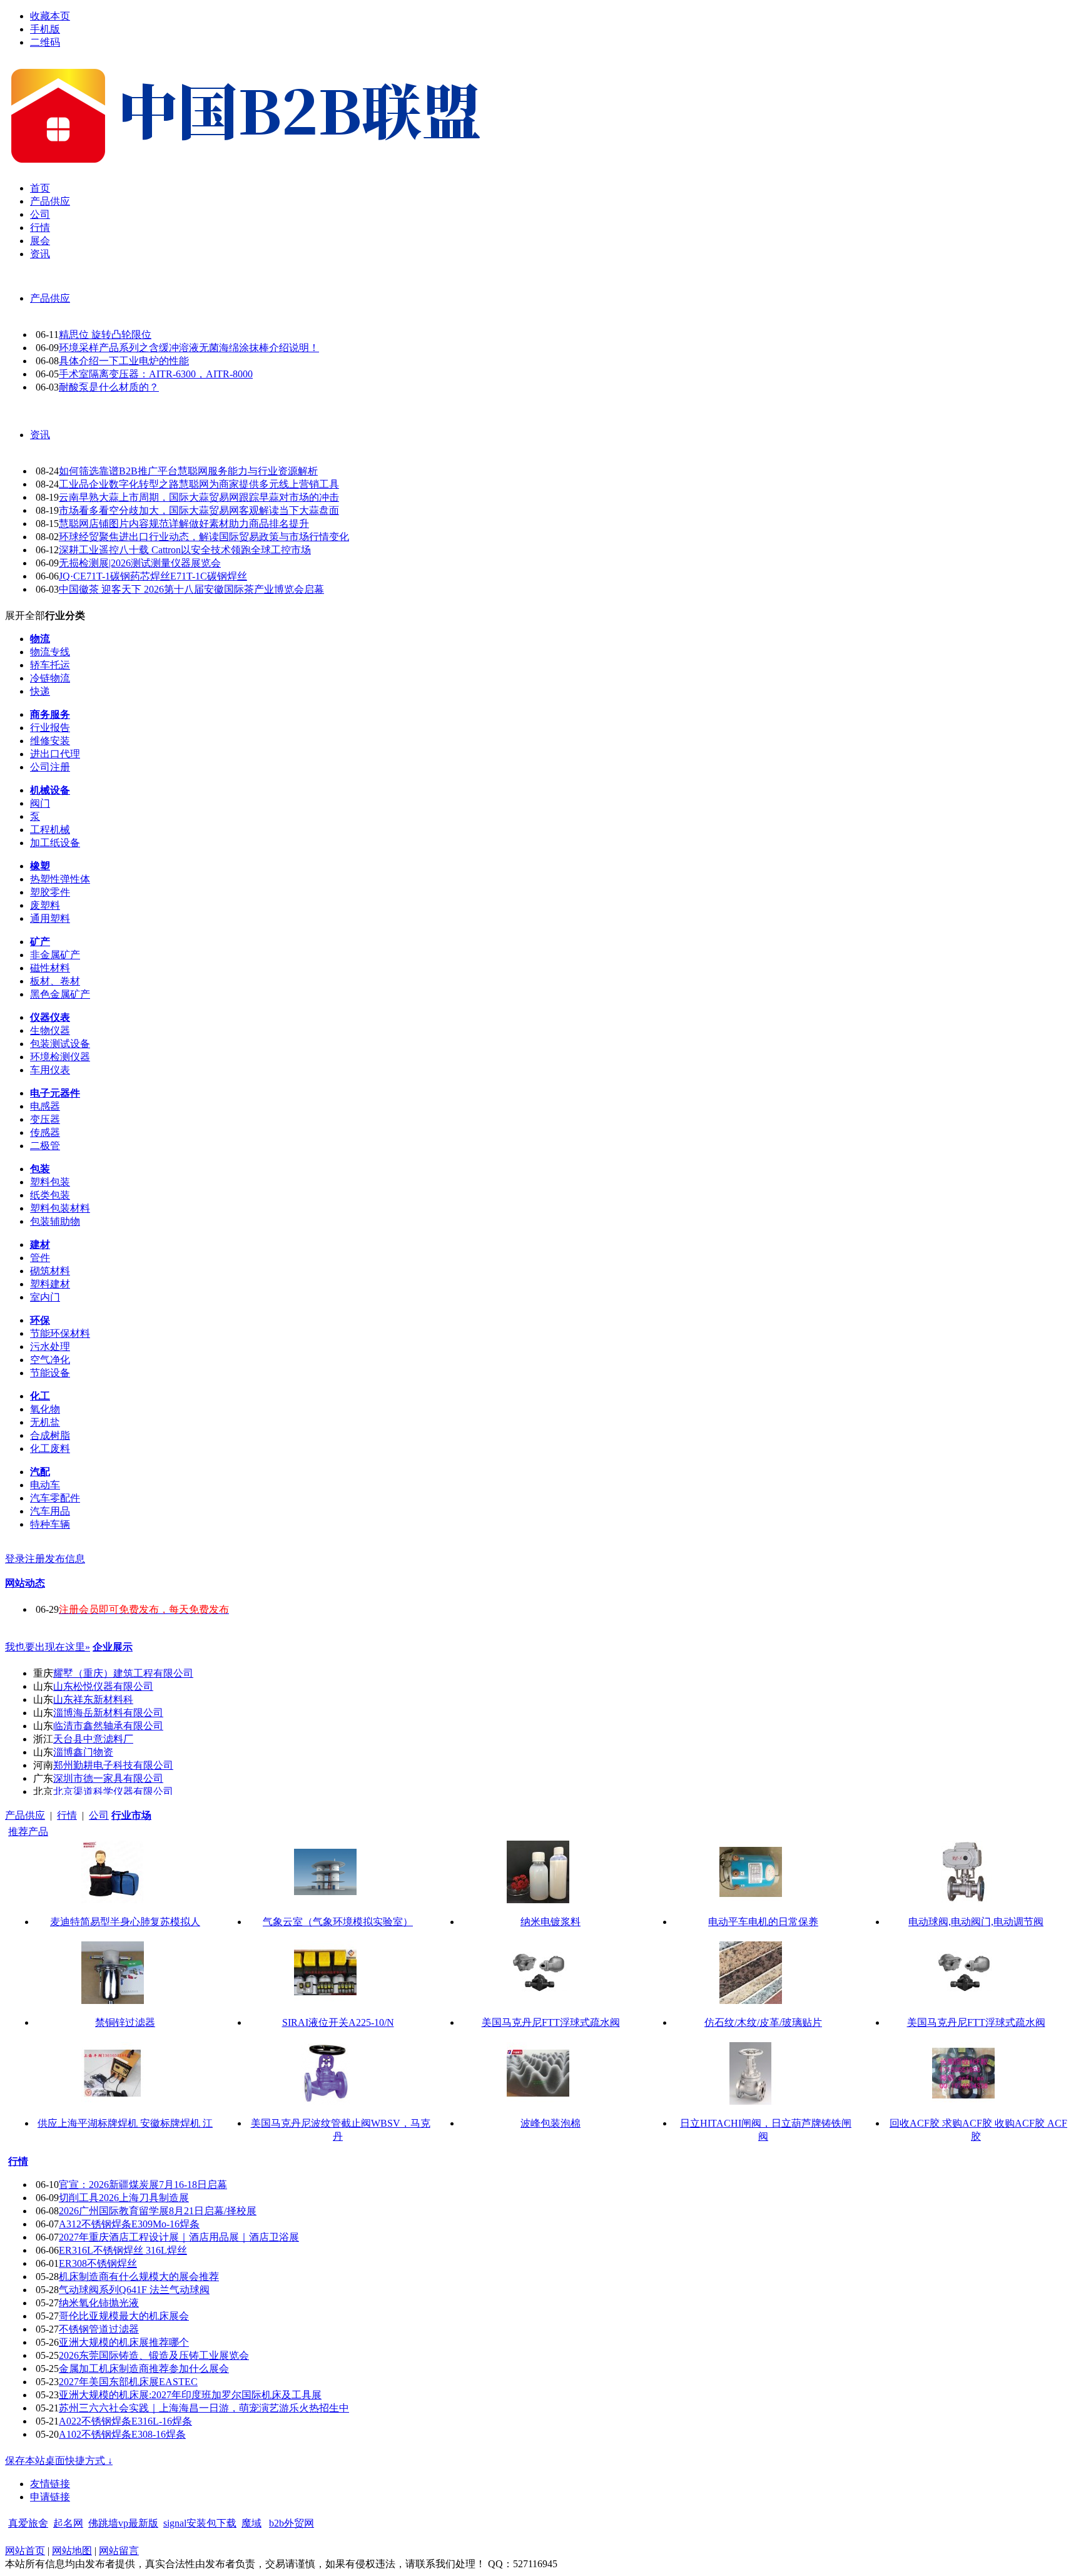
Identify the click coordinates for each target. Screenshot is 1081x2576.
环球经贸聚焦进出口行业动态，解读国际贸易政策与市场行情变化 (204, 537)
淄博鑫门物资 (83, 1752)
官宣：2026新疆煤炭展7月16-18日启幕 (143, 2185)
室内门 (45, 1297)
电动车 (45, 1485)
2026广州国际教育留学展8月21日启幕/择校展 (158, 2211)
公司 (99, 1815)
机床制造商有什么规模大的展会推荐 (139, 2277)
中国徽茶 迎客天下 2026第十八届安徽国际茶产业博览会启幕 (191, 589)
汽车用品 (50, 1511)
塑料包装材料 (60, 1208)
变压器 (45, 1119)
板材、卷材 (55, 981)
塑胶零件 (50, 892)
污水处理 (50, 1347)
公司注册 (50, 767)
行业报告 (50, 728)
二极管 (45, 1146)
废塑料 (45, 905)
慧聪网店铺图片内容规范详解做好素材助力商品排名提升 (184, 524)
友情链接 (50, 2484)
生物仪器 (50, 1030)
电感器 (45, 1106)
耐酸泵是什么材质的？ (109, 387)
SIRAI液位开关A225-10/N (338, 2022)
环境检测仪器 (60, 1057)
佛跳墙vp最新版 (123, 2523)
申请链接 (50, 2497)
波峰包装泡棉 (551, 2123)
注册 (35, 1559)
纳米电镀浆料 (551, 1922)
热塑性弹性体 (60, 879)
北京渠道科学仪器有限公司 (113, 1791)
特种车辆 (50, 1524)
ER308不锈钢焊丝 (98, 2263)
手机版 (45, 29)
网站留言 (119, 2551)
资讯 (40, 435)
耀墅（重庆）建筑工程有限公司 (123, 1673)
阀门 (40, 803)
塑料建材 (50, 1284)
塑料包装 (50, 1182)
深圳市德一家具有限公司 (108, 1778)
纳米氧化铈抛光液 (99, 2303)
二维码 (45, 42)
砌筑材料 (50, 1271)
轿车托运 (50, 665)
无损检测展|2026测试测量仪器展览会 (140, 563)
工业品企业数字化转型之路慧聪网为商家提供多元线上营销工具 (199, 484)
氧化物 (45, 1409)
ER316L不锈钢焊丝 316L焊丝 (123, 2250)
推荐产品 (28, 1832)
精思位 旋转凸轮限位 (105, 335)
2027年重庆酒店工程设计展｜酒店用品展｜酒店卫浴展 (179, 2237)
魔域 (251, 2523)
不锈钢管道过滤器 (99, 2329)
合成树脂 (50, 1435)
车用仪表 (50, 1070)
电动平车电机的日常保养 (763, 1922)
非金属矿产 (55, 955)
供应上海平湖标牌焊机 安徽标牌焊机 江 (125, 2123)
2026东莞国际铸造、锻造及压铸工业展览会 (154, 2355)
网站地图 (72, 2551)
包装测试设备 (60, 1044)
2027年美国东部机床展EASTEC (128, 2382)
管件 (40, 1258)
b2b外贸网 (292, 2523)
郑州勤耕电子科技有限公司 (113, 1765)
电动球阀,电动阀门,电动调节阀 (976, 1922)
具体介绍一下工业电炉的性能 (124, 361)
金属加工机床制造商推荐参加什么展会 (144, 2369)
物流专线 (50, 652)
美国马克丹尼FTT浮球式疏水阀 (551, 2022)
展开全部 (25, 616)
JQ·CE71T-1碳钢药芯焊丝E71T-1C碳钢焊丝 (153, 576)
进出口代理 (55, 754)
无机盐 (45, 1422)
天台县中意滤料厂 (93, 1739)
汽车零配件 (55, 1498)
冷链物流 (50, 678)
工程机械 (50, 830)
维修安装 (50, 741)
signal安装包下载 (200, 2523)
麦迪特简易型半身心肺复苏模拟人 (125, 1922)
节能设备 (50, 1373)
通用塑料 (50, 918)
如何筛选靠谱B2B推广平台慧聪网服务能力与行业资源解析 (188, 471)
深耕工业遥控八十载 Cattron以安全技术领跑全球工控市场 (185, 550)
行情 (67, 1815)
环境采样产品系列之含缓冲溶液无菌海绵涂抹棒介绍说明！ (189, 348)
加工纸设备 (55, 843)
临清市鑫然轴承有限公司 (108, 1726)
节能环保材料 (60, 1333)
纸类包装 (50, 1195)
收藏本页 (50, 16)
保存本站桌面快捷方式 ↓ (59, 2461)
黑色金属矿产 (60, 994)
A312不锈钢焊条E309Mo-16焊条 (129, 2224)
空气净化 (50, 1360)
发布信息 (65, 1559)
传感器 (45, 1132)
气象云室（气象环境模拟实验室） (338, 1922)
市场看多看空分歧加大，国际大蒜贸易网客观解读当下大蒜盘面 (199, 510)
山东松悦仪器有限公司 (103, 1686)
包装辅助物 (55, 1221)
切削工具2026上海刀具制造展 (124, 2198)
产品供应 (50, 298)
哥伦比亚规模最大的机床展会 (124, 2316)
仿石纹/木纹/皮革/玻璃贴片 (763, 2022)
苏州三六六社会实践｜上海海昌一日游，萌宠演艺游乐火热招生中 (204, 2408)
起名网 (68, 2523)
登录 (15, 1559)
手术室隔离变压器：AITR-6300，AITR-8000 (156, 374)
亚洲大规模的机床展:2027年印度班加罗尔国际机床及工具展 (190, 2395)
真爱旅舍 (28, 2523)
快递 (40, 691)
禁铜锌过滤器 (125, 2022)
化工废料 (50, 1449)
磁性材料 (50, 968)
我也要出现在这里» (48, 1647)
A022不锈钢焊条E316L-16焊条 (125, 2421)
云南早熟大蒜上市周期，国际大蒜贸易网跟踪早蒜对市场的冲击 (199, 497)
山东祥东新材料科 (93, 1699)
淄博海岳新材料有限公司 (108, 1713)
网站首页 (25, 2551)
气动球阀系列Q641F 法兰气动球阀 (134, 2290)
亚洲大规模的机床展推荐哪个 (124, 2342)
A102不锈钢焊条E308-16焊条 (122, 2434)
